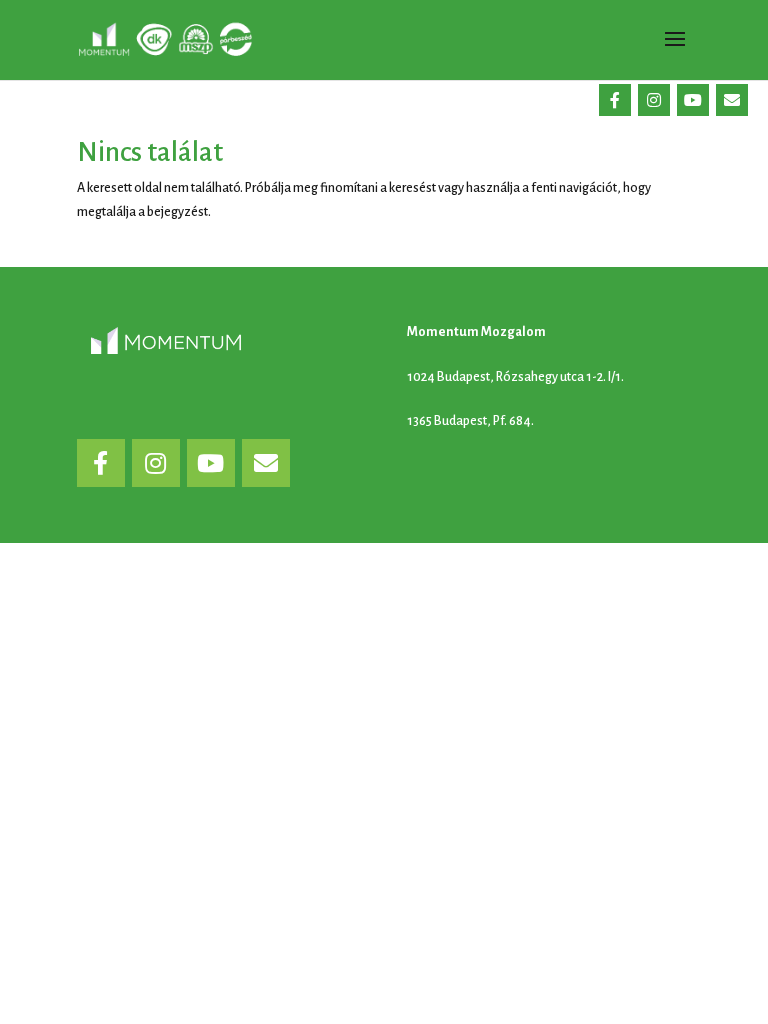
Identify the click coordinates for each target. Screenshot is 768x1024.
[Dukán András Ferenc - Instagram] (654, 100)
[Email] (266, 463)
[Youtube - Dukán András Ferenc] (693, 100)
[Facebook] (101, 463)
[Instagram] (156, 463)
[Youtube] (211, 463)
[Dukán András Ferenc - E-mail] (732, 100)
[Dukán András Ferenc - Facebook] (615, 100)
